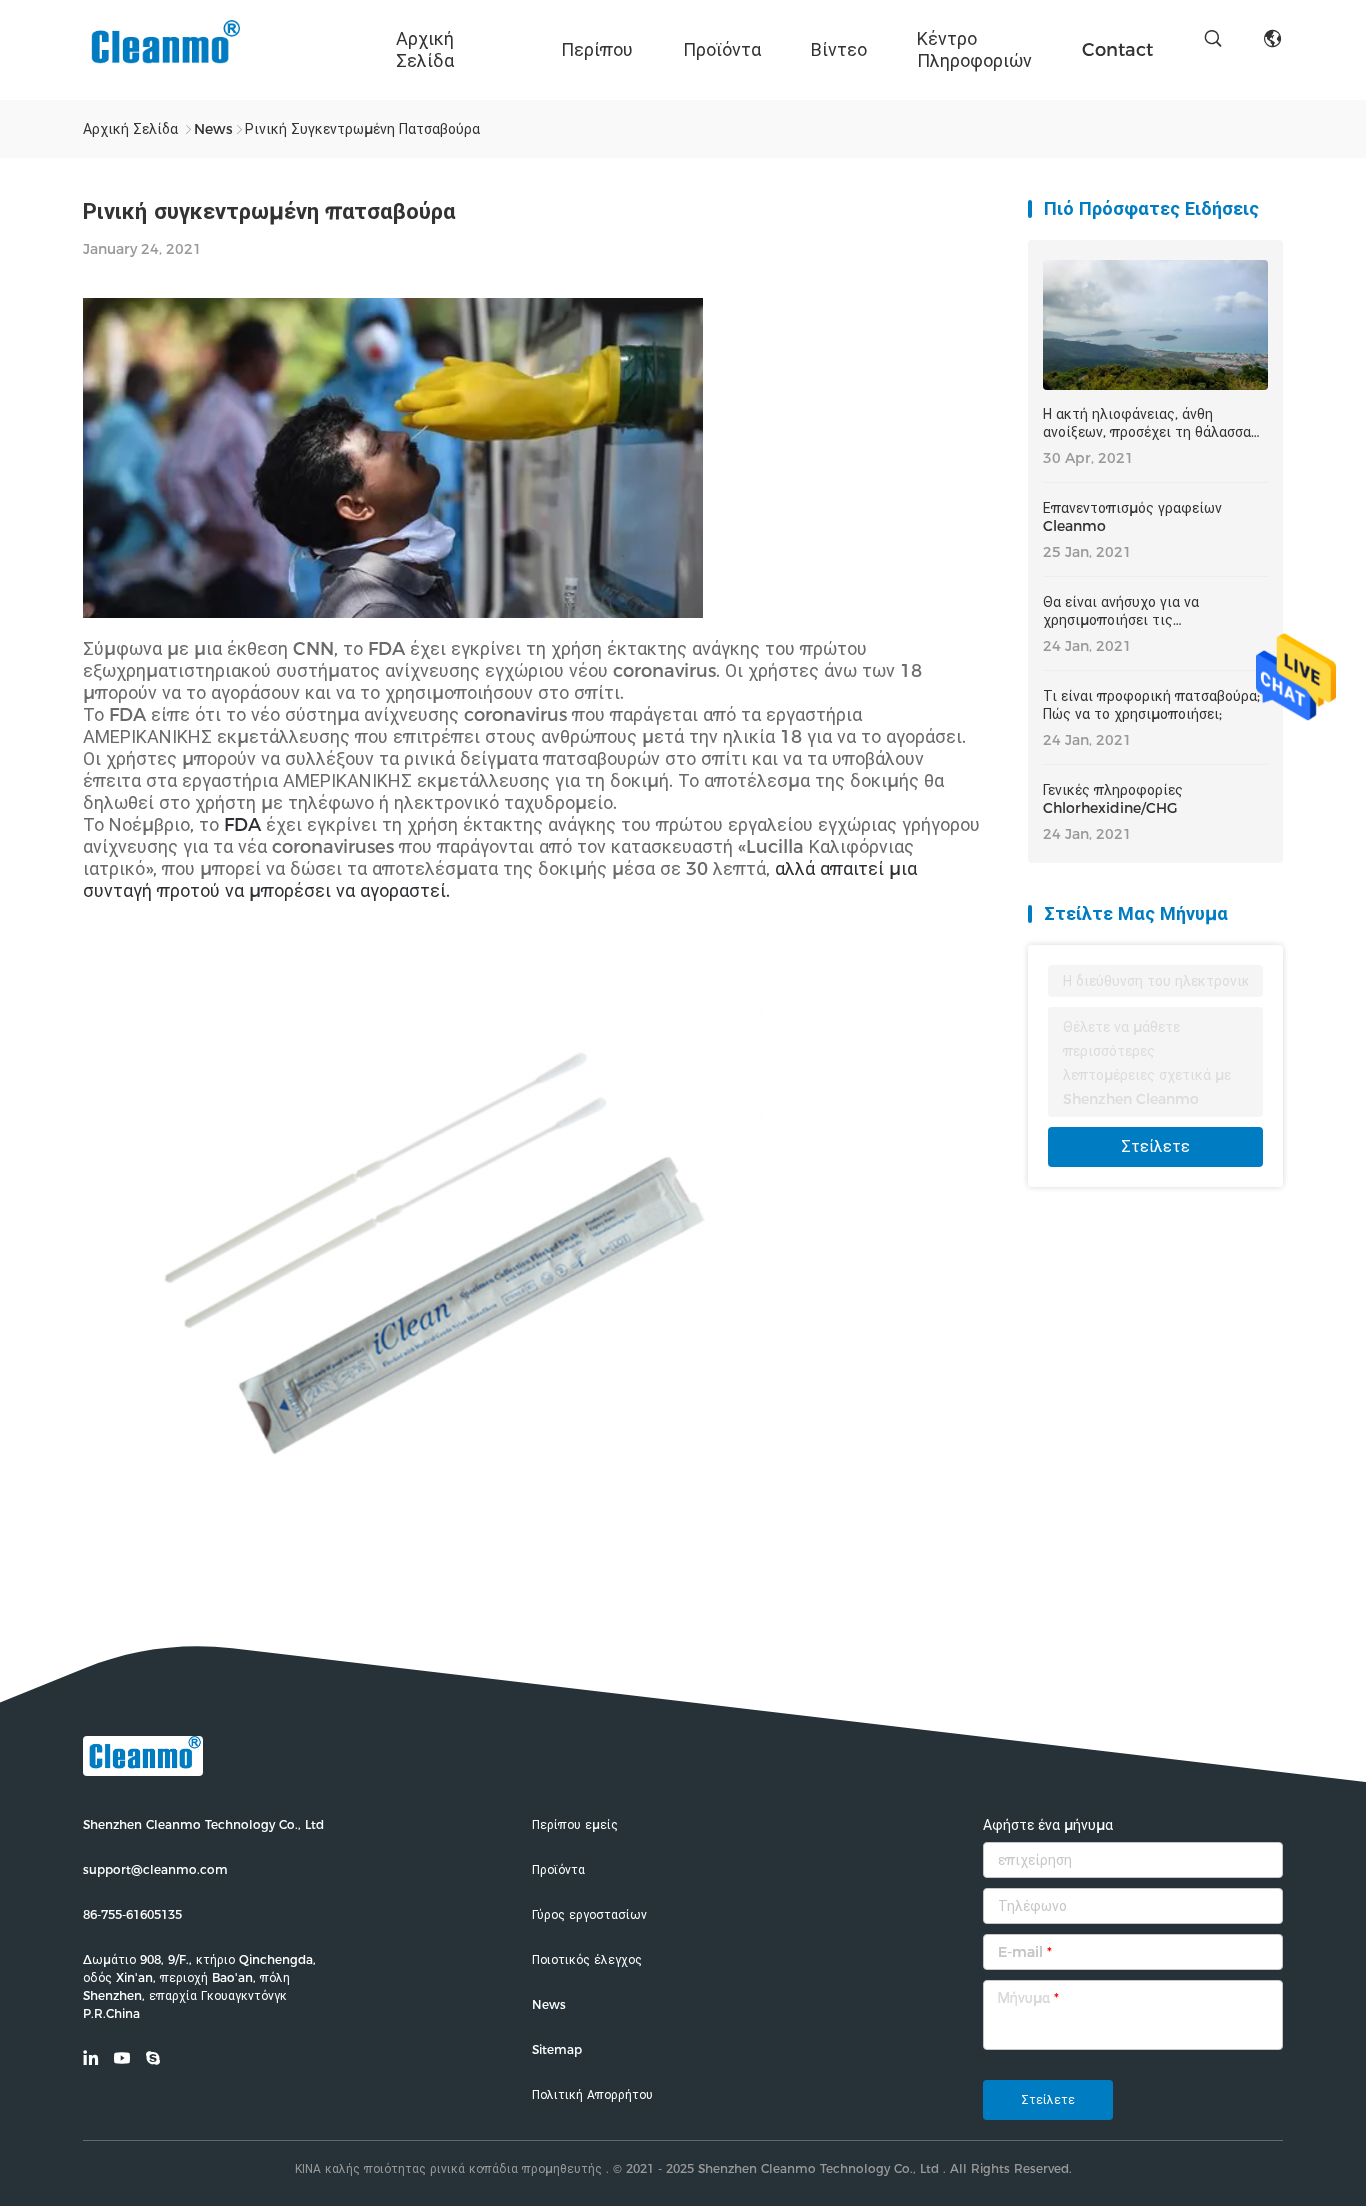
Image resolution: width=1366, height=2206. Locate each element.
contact (1117, 50)
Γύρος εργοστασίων (589, 1914)
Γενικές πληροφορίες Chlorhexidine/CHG (1113, 799)
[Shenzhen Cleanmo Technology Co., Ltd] (163, 50)
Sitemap (557, 2049)
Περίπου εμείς (575, 1824)
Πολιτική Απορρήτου (592, 2094)
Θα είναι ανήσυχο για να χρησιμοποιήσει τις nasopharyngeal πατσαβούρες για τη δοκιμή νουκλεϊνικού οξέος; (1145, 611)
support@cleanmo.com (155, 1869)
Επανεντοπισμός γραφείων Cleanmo (1132, 517)
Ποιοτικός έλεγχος (587, 1959)
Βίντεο (839, 50)
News (549, 2004)
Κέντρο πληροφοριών (974, 50)
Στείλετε (1155, 1146)
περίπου (597, 50)
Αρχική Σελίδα (425, 50)
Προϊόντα (722, 50)
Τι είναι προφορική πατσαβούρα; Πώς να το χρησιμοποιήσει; (1151, 705)
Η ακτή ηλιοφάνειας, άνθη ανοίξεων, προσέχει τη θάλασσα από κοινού (1147, 423)
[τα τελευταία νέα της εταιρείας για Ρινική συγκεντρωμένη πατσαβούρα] (393, 612)
